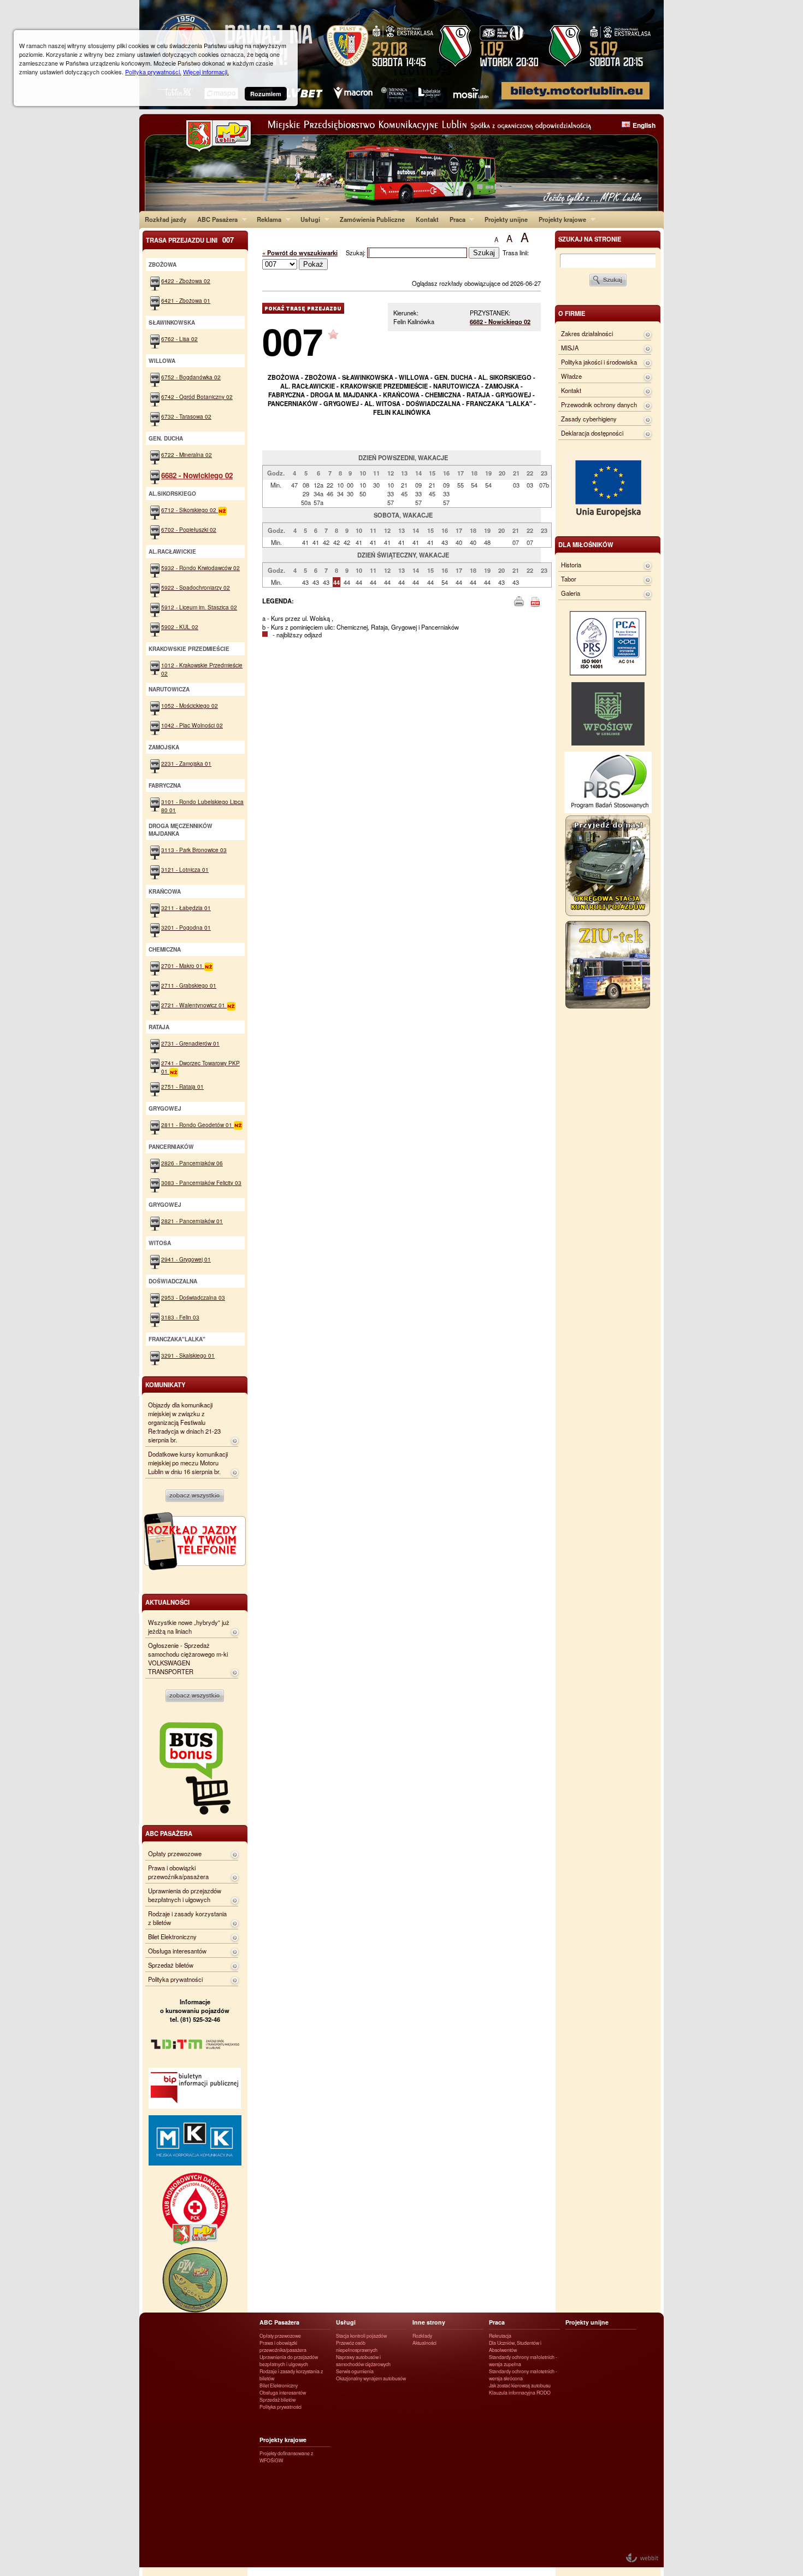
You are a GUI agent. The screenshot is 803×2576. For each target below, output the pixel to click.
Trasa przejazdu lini (190, 240)
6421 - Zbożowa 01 (186, 300)
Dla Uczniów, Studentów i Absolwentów (515, 2346)
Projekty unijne (506, 219)
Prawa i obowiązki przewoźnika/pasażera (178, 1872)
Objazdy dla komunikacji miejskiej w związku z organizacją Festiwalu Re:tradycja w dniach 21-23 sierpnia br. (184, 1422)
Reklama (266, 219)
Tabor (569, 579)
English (644, 125)
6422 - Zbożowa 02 (186, 281)
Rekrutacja (500, 2336)
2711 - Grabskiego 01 (189, 985)
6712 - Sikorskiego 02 (190, 510)
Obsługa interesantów (177, 1951)
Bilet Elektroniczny (172, 1937)
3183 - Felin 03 (180, 1317)
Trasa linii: (516, 253)
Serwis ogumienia (355, 2371)
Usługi (308, 219)
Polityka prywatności (175, 1979)
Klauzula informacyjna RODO (520, 2393)
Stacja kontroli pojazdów (361, 2336)
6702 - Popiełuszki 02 (189, 529)
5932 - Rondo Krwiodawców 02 (200, 568)
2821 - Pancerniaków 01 (192, 1221)
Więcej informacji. (206, 72)
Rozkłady (422, 2336)
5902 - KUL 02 (180, 627)
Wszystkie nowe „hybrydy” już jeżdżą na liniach (189, 1627)
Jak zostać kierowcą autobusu (520, 2386)
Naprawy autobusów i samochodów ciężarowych (363, 2361)
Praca (455, 219)
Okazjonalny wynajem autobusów (371, 2378)
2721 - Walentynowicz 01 (194, 1005)
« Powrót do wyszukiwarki (300, 253)
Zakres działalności (587, 333)
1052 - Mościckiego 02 (190, 705)
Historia (571, 565)
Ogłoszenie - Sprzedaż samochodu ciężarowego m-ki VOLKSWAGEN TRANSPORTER (188, 1658)
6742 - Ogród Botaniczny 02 (197, 397)
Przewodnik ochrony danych (599, 404)
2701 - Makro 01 (183, 966)
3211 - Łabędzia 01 (186, 908)
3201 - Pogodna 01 (186, 927)
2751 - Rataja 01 (182, 1086)
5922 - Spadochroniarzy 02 (196, 587)
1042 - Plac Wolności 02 (192, 725)
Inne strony (429, 2322)
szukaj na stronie (590, 239)
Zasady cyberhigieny (589, 419)
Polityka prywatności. (153, 72)
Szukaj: (356, 253)
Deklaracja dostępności (592, 433)
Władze (571, 376)
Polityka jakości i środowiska (599, 362)
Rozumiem (266, 94)
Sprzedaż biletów (171, 1965)
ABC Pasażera (215, 219)
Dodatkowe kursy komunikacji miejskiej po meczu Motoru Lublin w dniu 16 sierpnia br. (188, 1463)
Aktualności (424, 2343)
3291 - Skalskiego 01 (188, 1355)
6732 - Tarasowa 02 (186, 416)
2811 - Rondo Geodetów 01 (197, 1125)
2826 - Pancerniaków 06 (192, 1163)
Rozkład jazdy (166, 219)
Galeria (571, 593)
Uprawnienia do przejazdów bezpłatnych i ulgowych (185, 1895)
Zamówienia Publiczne (372, 219)
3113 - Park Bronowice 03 (194, 850)
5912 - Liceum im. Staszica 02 (199, 607)
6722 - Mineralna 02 (187, 454)
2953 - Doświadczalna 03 (193, 1297)
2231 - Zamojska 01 (186, 763)
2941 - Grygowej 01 (186, 1259)
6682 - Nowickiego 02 (500, 321)
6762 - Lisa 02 (179, 339)
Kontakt (427, 219)
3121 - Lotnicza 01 (185, 869)
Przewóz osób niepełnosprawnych (357, 2346)
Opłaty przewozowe (175, 1853)
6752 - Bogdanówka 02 (191, 377)
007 (293, 341)
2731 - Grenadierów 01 (190, 1043)
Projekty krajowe (560, 219)
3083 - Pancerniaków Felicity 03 (201, 1183)
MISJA (570, 348)
